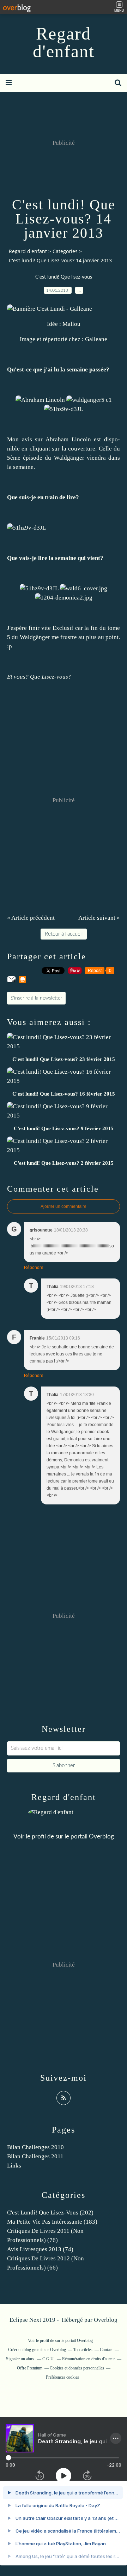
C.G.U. (49, 2359)
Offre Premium (30, 2368)
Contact (106, 2350)
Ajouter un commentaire (64, 1206)
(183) (52, 2222)
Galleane (96, 339)
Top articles (83, 2350)
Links (14, 2166)
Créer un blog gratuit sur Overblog (37, 2350)
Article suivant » (99, 918)
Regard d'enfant (64, 42)
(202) (50, 2213)
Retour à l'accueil (64, 934)
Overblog (106, 2320)
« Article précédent (31, 918)
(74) (40, 2249)
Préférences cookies (62, 2377)
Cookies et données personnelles (77, 2368)
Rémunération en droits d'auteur (89, 2359)
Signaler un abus (20, 2359)
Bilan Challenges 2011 (35, 2156)
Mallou (71, 324)
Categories (65, 251)
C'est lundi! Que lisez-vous (64, 277)
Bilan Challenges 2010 (35, 2147)
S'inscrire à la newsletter (36, 998)
